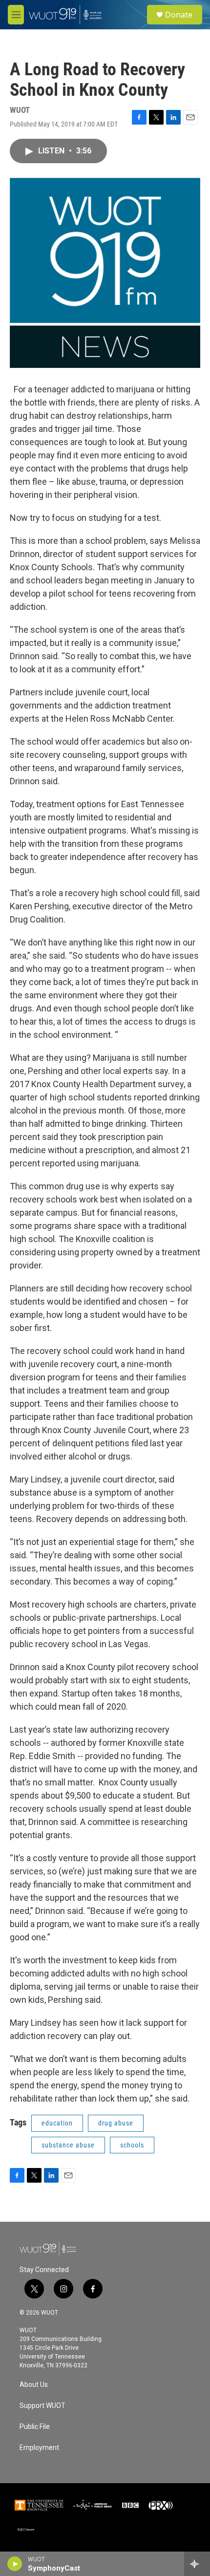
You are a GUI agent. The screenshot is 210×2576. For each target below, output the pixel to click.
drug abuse (116, 2123)
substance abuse (68, 2145)
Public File (35, 2427)
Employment (39, 2448)
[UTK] (39, 2505)
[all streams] (197, 2564)
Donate (179, 15)
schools (132, 2145)
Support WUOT (42, 2406)
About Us (34, 2385)
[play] (15, 2564)
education (57, 2123)
